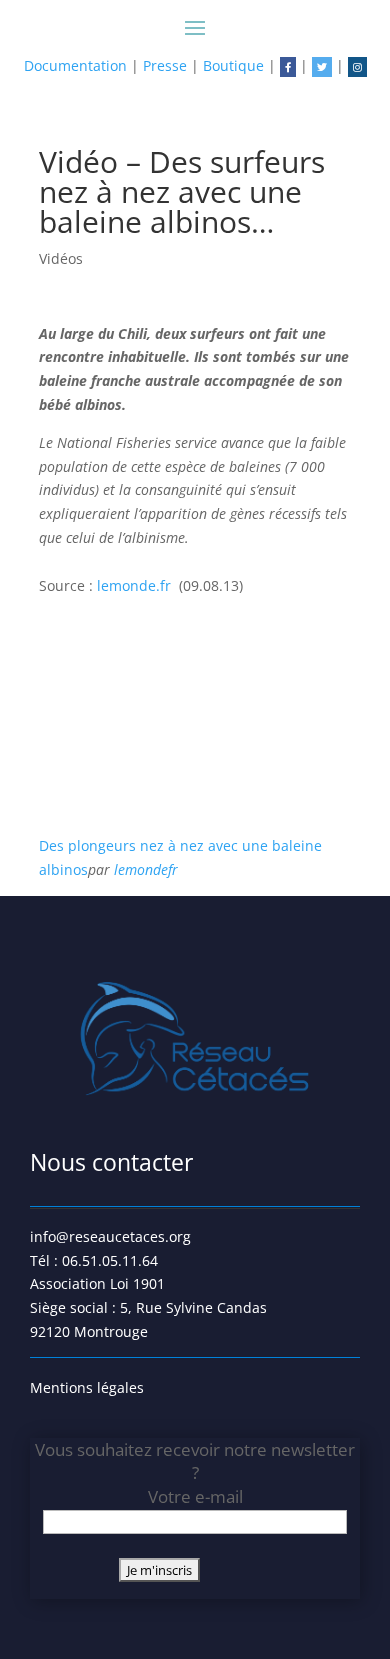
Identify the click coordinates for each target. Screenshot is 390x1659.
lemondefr (146, 869)
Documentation (75, 65)
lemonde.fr (138, 585)
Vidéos (61, 258)
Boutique (233, 65)
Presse (165, 65)
